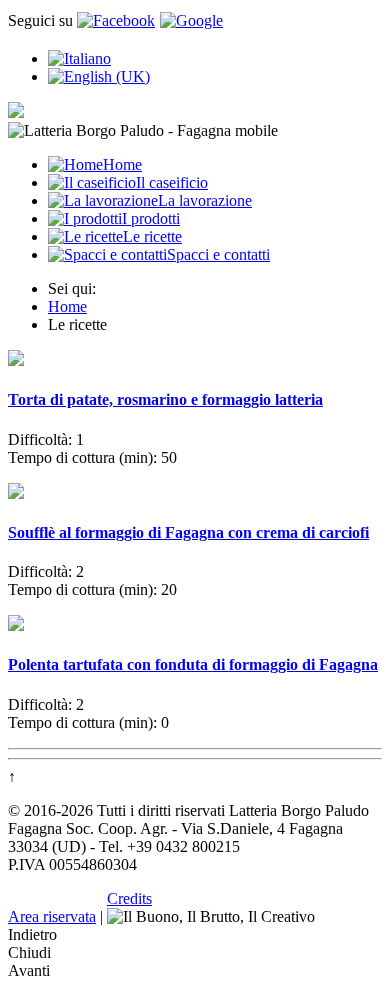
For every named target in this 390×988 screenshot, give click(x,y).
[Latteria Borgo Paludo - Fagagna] (16, 112)
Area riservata (52, 916)
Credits (129, 898)
